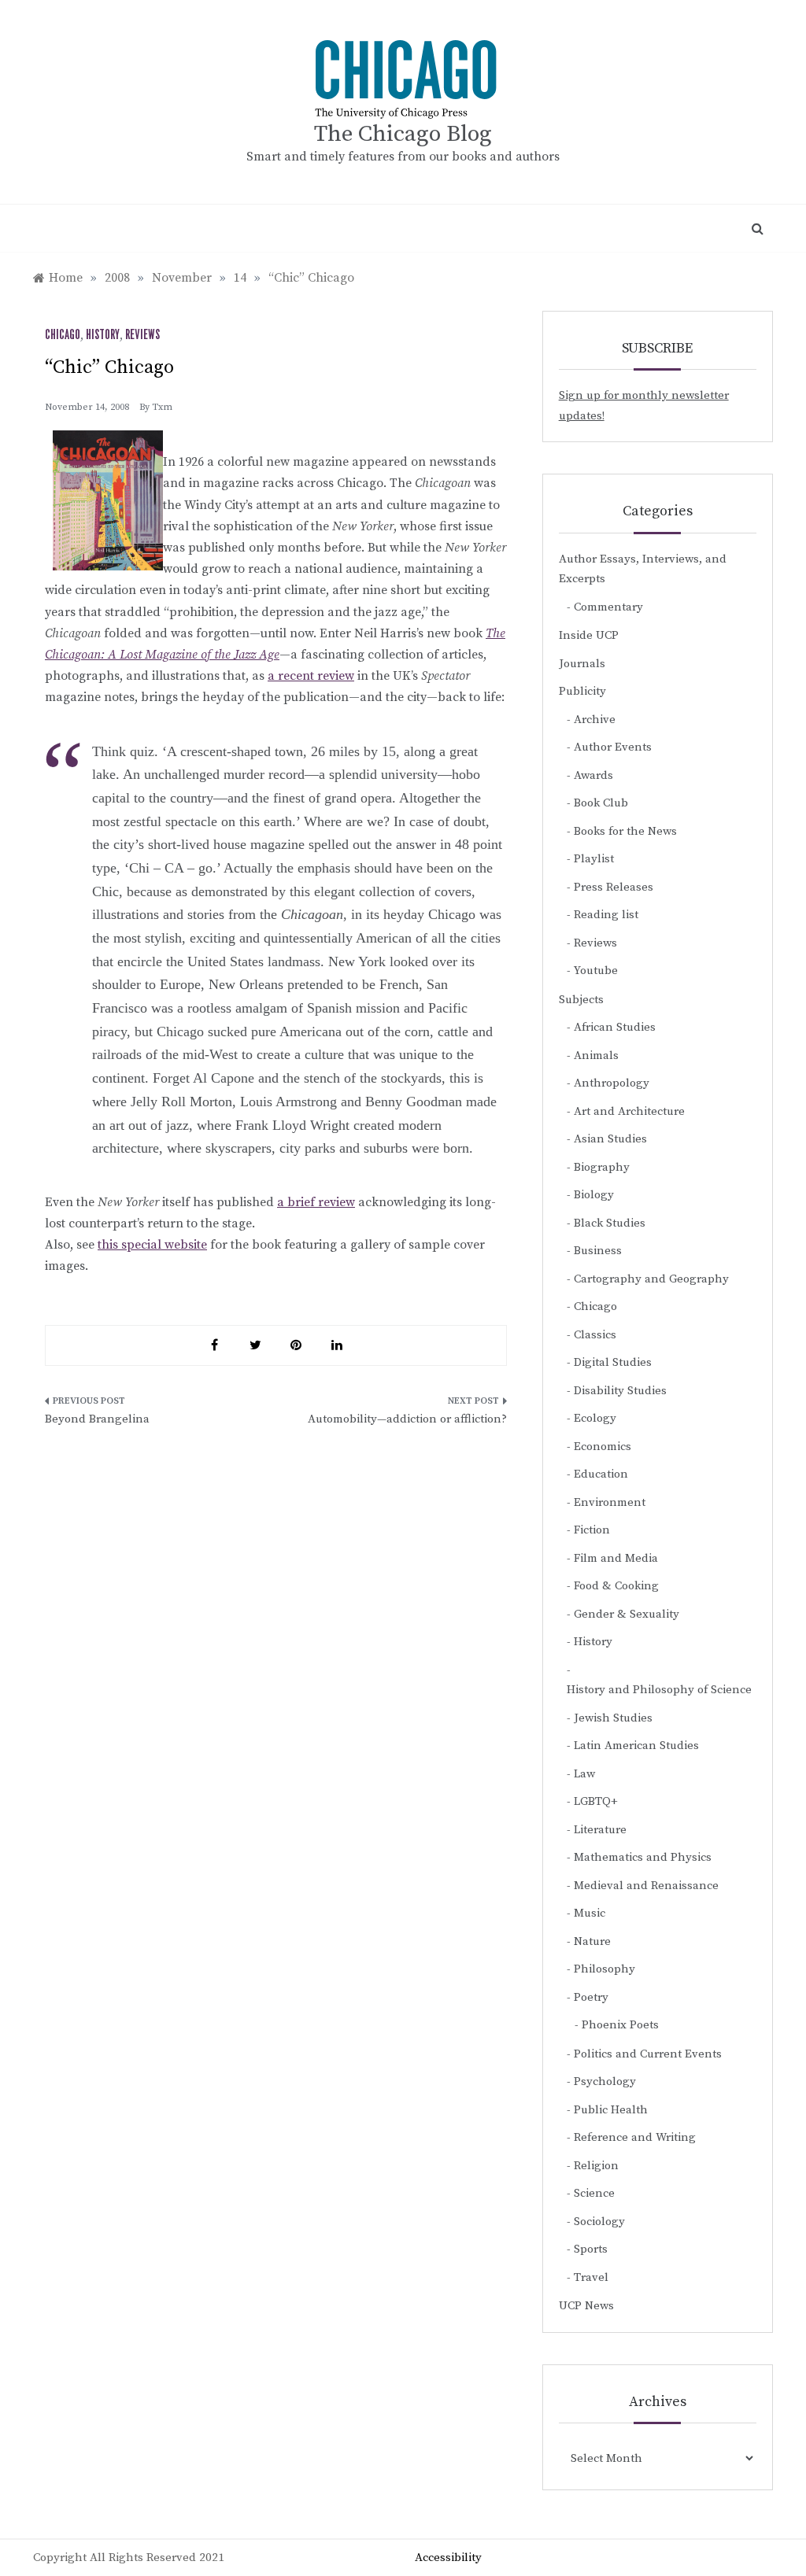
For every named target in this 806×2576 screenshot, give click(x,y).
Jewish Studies (613, 1718)
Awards (593, 775)
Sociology (599, 2222)
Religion (596, 2166)
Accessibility (448, 2558)
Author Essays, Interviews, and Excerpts (643, 569)
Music (590, 1913)
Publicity (582, 691)
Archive (595, 720)
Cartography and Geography (651, 1279)
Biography (602, 1167)
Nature (592, 1941)
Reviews (142, 335)
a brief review (316, 1202)
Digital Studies (613, 1362)
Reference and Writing (635, 2137)
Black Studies (610, 1223)
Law (584, 1774)
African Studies (615, 1027)
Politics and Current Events (648, 2054)
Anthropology (612, 1083)
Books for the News (625, 831)
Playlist (594, 859)
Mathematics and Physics (643, 1857)
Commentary (608, 607)
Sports (591, 2249)
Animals (596, 1055)
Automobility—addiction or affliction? (407, 1419)
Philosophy (604, 1969)
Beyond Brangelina (97, 1419)
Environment (610, 1502)
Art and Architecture (629, 1111)
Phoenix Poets (620, 2025)
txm (162, 407)
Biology (594, 1195)
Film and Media (616, 1558)
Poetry (591, 1997)
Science (594, 2193)
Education (601, 1474)
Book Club (601, 803)
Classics (595, 1335)
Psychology (605, 2081)
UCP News (586, 2306)
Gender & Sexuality (627, 1614)
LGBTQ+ (596, 1801)
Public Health (611, 2110)
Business (598, 1251)
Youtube (596, 971)
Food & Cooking (616, 1586)
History (103, 335)
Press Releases (614, 887)
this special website (152, 1245)
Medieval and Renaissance (646, 1886)
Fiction (592, 1530)
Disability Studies (620, 1391)
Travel (591, 2277)
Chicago (63, 335)
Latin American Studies (636, 1746)
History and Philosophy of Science (659, 1690)
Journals (582, 664)
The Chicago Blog (403, 134)
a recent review (311, 676)
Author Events (613, 747)
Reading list (606, 915)
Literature (600, 1830)
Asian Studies (610, 1139)
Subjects (581, 1000)
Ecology (595, 1418)
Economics (603, 1447)
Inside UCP (589, 635)
